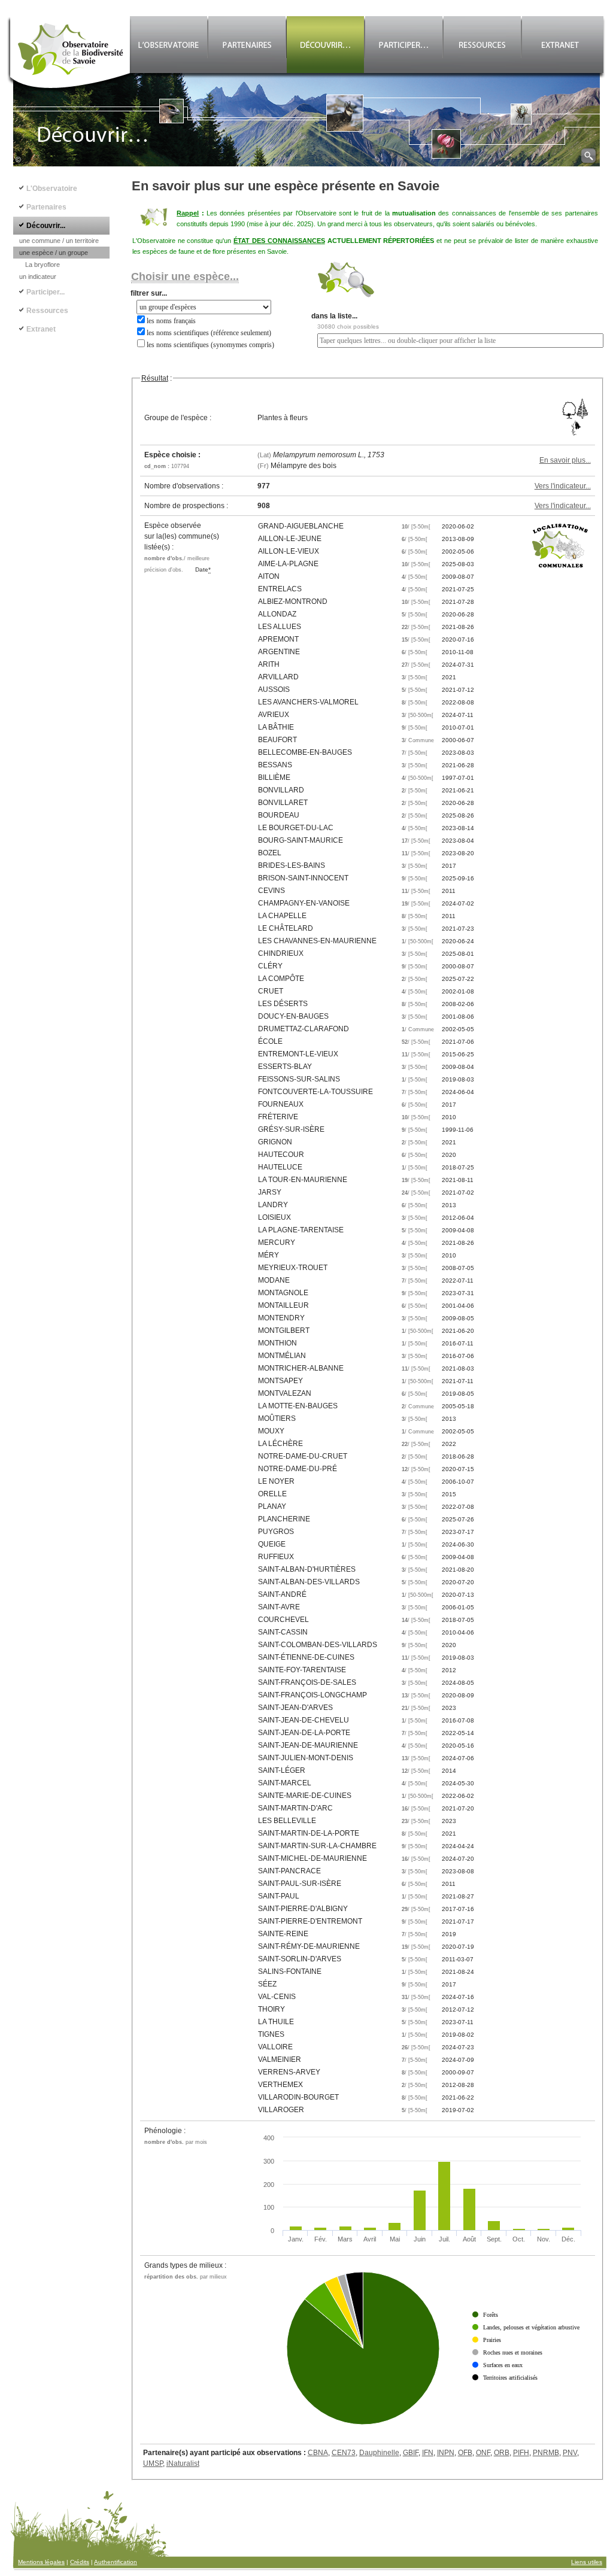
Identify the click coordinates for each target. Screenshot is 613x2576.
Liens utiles (587, 2562)
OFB (465, 2453)
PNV (570, 2453)
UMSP (153, 2463)
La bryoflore (43, 265)
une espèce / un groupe (54, 253)
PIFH (521, 2453)
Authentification (116, 2562)
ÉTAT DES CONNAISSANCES (279, 241)
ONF (483, 2453)
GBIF (411, 2453)
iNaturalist (183, 2463)
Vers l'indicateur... (563, 486)
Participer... (45, 292)
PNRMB (546, 2453)
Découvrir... (46, 226)
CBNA (318, 2453)
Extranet (41, 329)
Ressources (47, 311)
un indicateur (38, 277)
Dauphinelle (379, 2453)
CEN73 (344, 2453)
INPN (446, 2453)
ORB (502, 2453)
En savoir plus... (565, 460)
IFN (428, 2453)
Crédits (80, 2562)
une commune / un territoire (59, 241)
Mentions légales (41, 2562)
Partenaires (46, 207)
